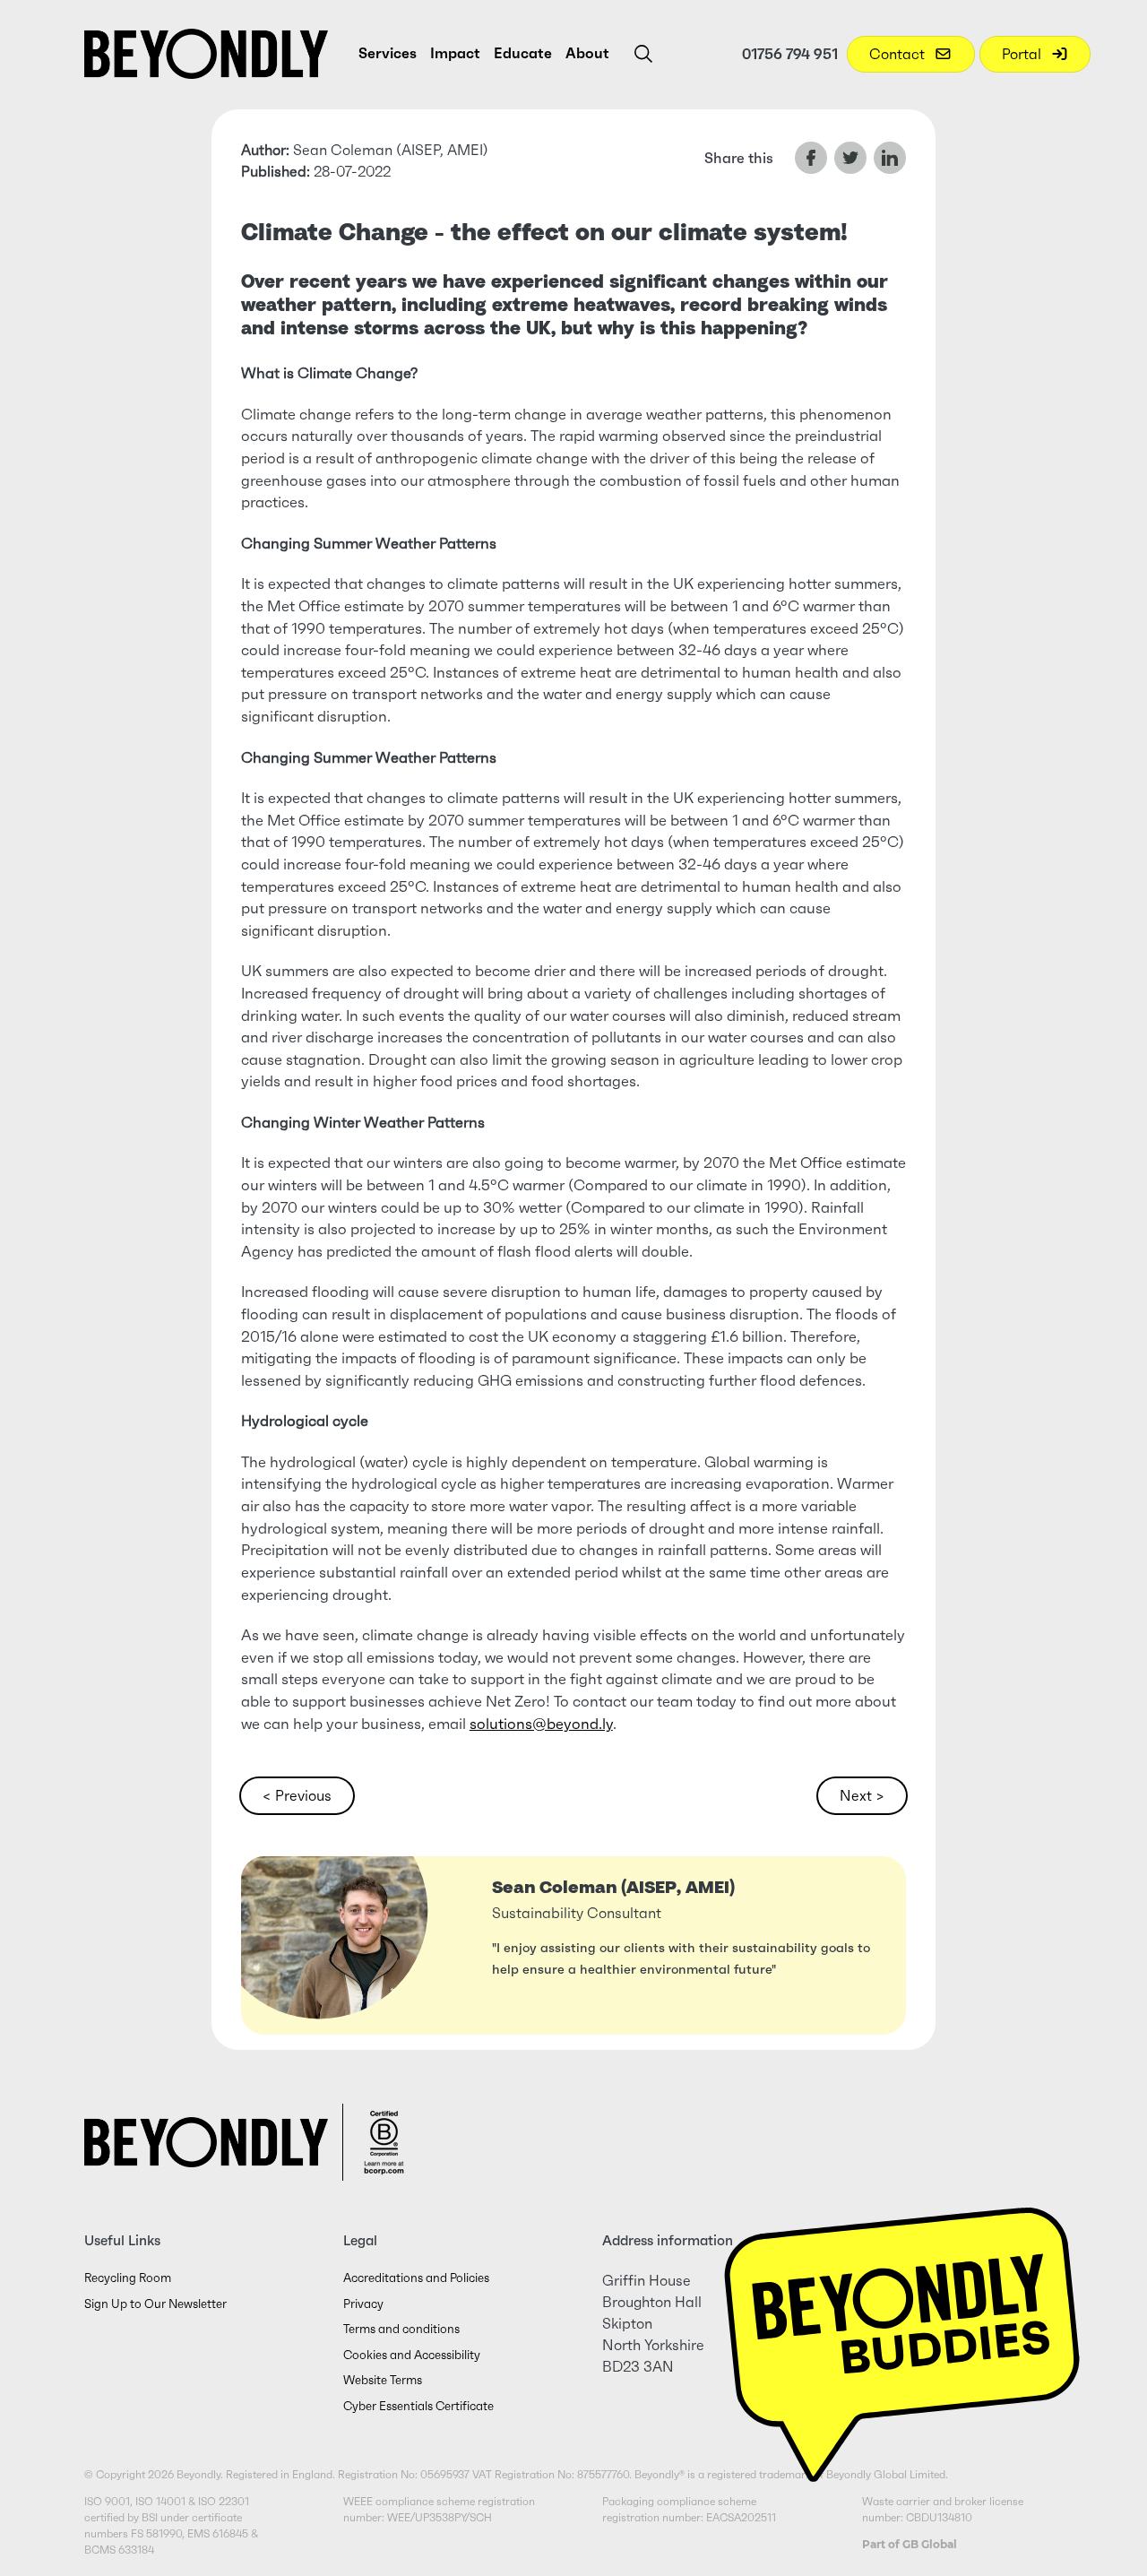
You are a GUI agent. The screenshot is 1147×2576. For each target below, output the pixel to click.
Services (388, 53)
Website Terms (383, 2380)
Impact (455, 53)
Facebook (811, 158)
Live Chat (902, 2331)
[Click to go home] (206, 54)
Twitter (850, 158)
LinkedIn (890, 158)
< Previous (297, 1795)
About (587, 53)
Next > (862, 1795)
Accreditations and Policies (416, 2278)
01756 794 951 (790, 54)
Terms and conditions (401, 2329)
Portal (1023, 54)
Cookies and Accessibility (412, 2355)
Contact (899, 54)
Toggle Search (643, 54)
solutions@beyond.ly (541, 1724)
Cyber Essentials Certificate (418, 2406)
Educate (523, 53)
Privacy (363, 2304)
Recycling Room (128, 2278)
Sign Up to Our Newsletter (155, 2304)
